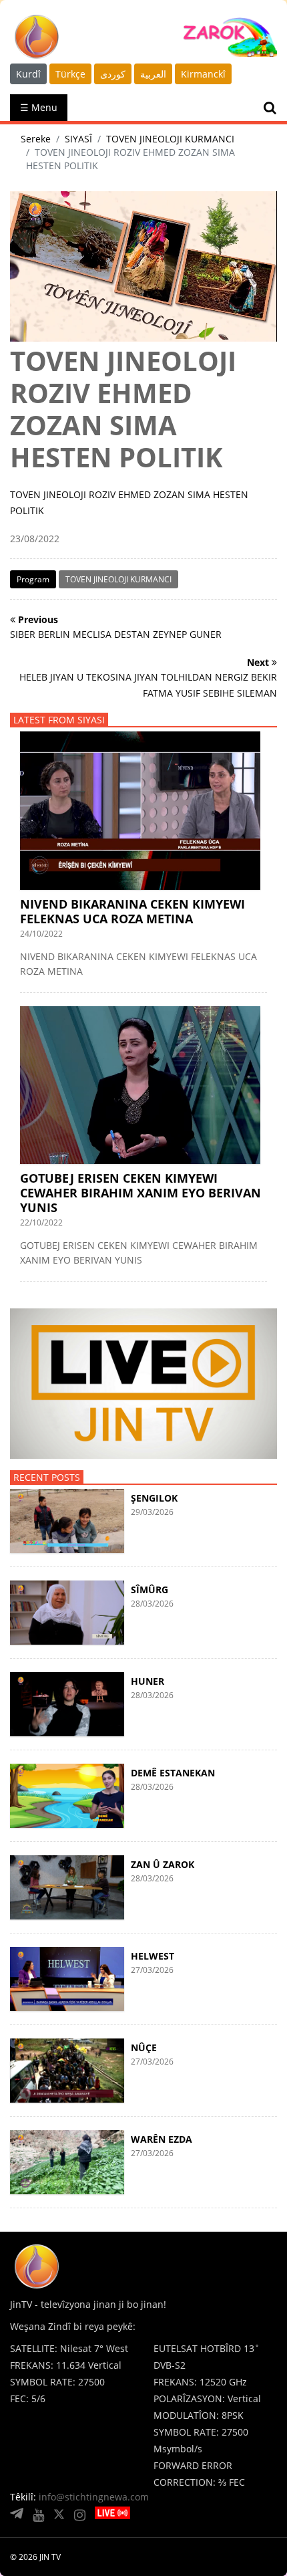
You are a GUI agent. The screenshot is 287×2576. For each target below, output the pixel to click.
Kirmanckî (203, 74)
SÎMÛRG (150, 1590)
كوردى (113, 74)
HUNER (148, 1681)
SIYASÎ (78, 139)
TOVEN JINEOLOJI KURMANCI (170, 139)
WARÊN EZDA (162, 2139)
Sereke (36, 139)
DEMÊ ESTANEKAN (173, 1773)
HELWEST (153, 1956)
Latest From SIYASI (59, 720)
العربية (153, 74)
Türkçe (70, 74)
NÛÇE (144, 2047)
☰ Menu (39, 107)
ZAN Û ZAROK (163, 1864)
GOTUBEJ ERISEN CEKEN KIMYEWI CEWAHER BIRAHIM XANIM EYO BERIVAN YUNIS (140, 1193)
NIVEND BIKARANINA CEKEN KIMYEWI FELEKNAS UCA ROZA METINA (132, 911)
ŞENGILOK (154, 1498)
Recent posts (47, 1477)
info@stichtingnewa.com (94, 2497)
